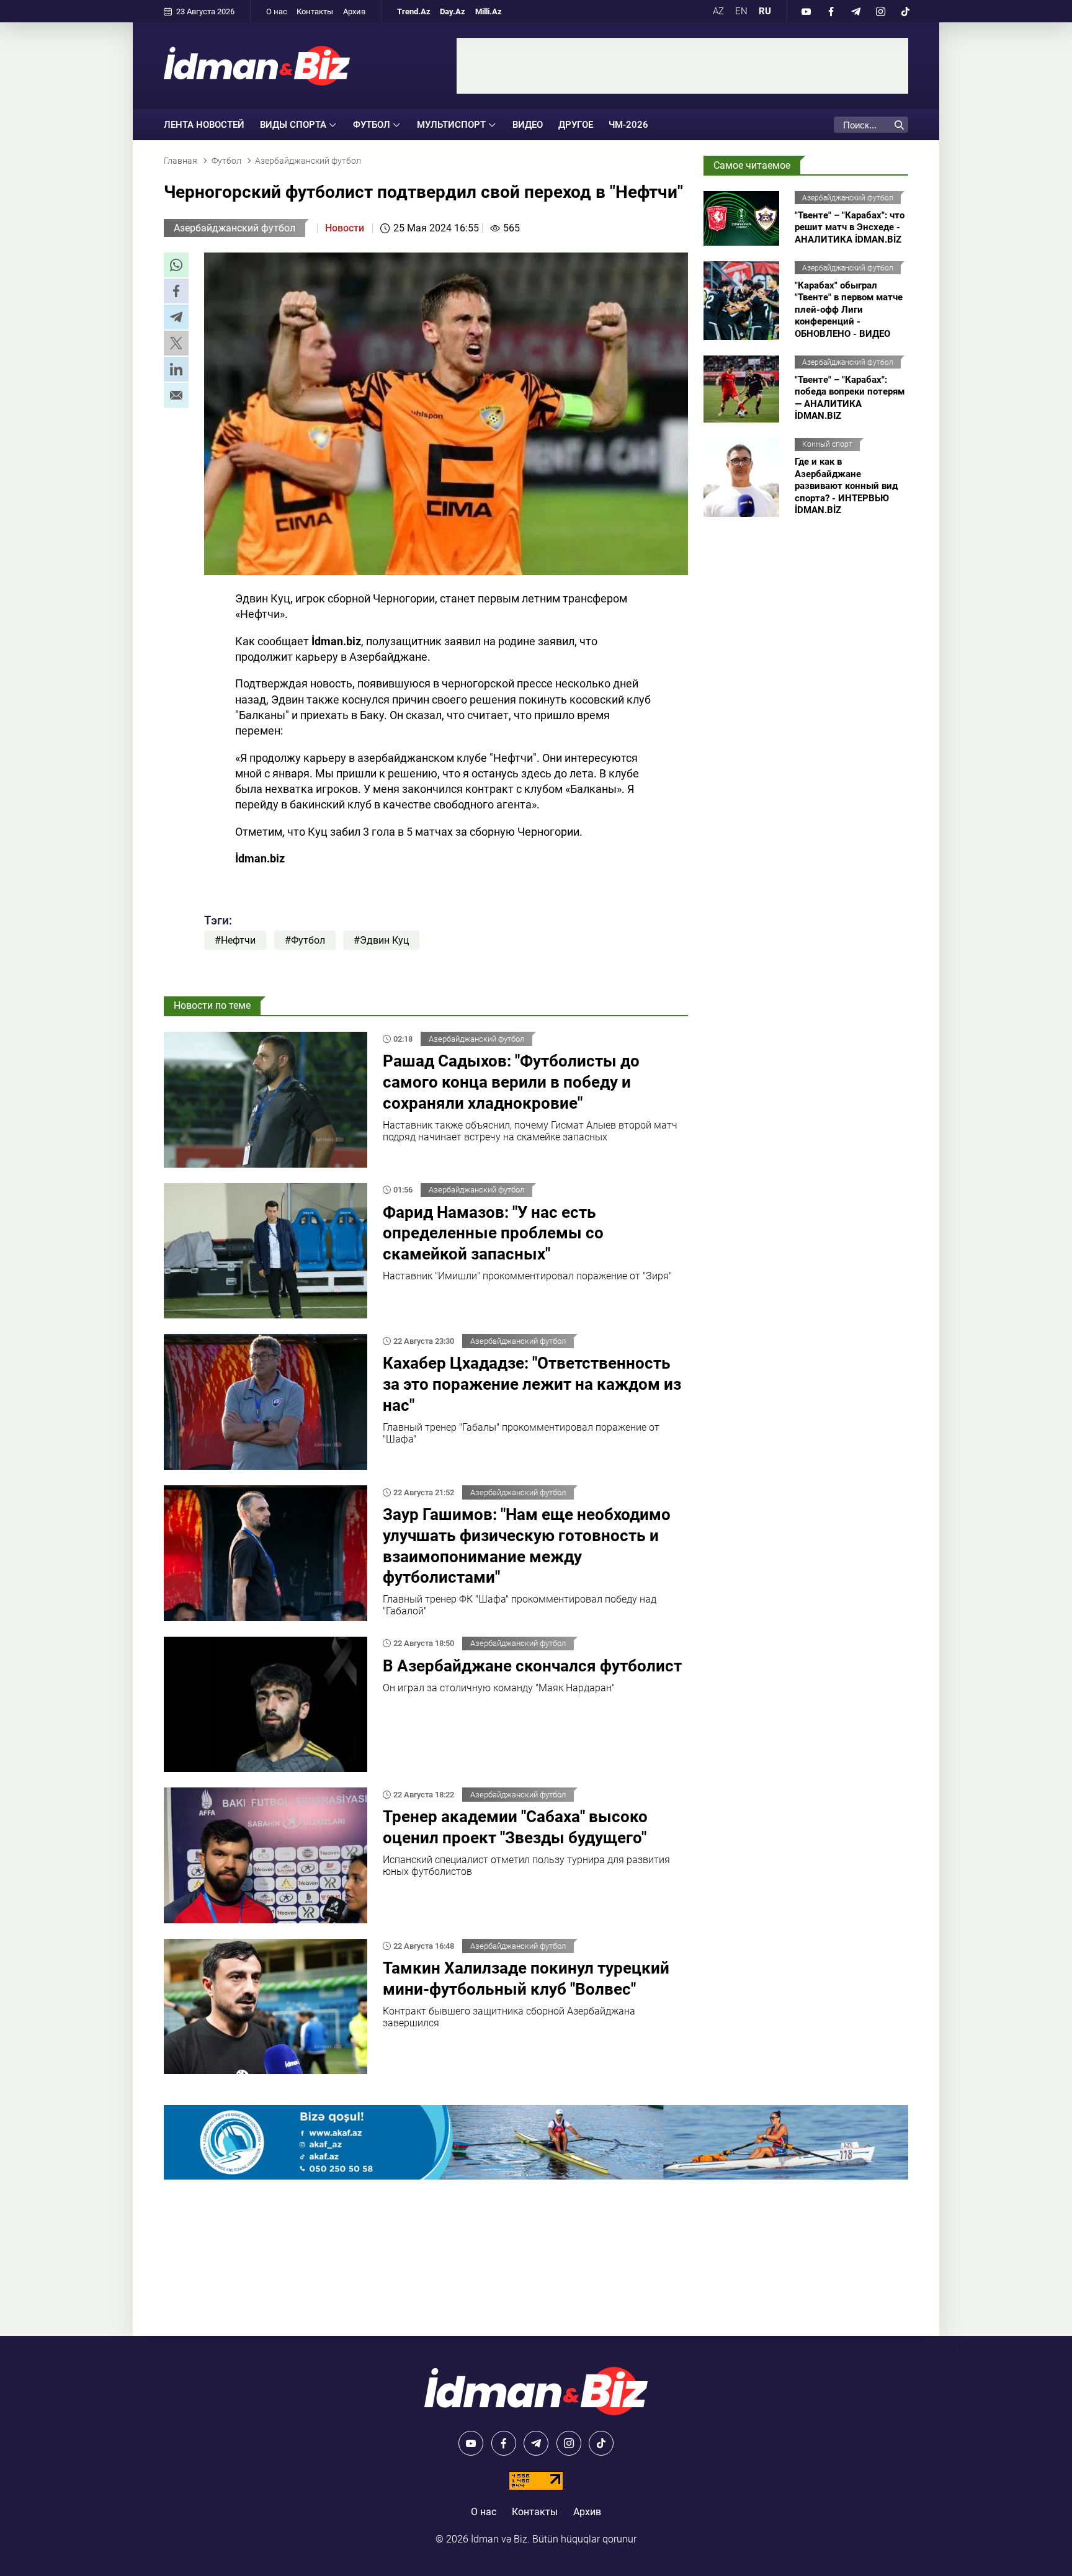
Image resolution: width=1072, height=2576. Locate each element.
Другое (576, 125)
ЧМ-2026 (628, 125)
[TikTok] (905, 11)
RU (765, 11)
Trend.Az (414, 11)
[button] (176, 265)
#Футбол (305, 940)
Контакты (315, 11)
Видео (528, 125)
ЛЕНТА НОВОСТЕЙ (204, 125)
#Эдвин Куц (381, 940)
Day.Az (453, 11)
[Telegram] (855, 11)
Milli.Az (489, 11)
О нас (277, 11)
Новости (345, 228)
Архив (354, 11)
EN (741, 11)
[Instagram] (880, 11)
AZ (718, 11)
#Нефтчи (235, 940)
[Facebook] (831, 11)
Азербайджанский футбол (234, 228)
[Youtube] (806, 11)
